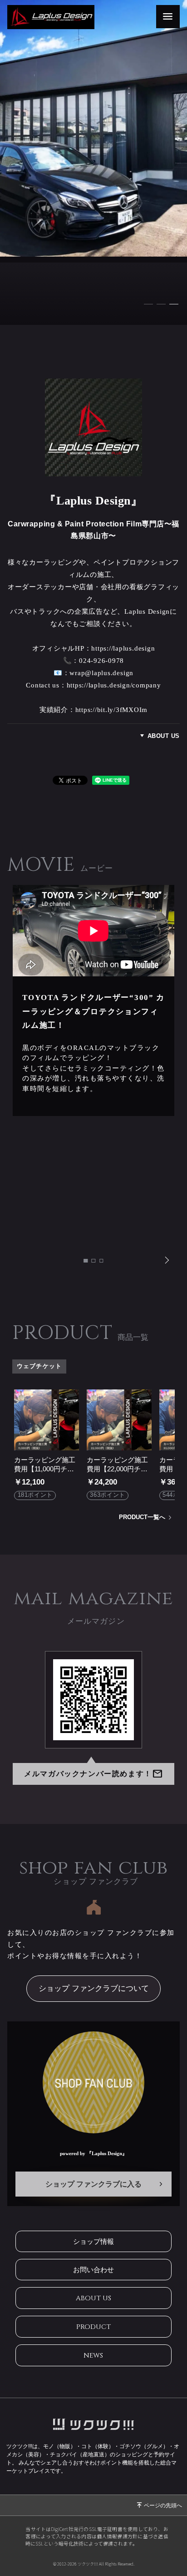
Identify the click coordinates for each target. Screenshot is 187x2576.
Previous (20, 1260)
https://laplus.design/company (114, 685)
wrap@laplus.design (101, 673)
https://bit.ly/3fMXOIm (112, 710)
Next (167, 1260)
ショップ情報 (93, 2241)
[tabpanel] (93, 162)
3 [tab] (174, 303)
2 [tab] (162, 303)
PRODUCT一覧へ (142, 1518)
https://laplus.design (123, 648)
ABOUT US (164, 736)
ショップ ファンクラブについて (94, 1988)
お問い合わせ (93, 2270)
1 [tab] (149, 303)
